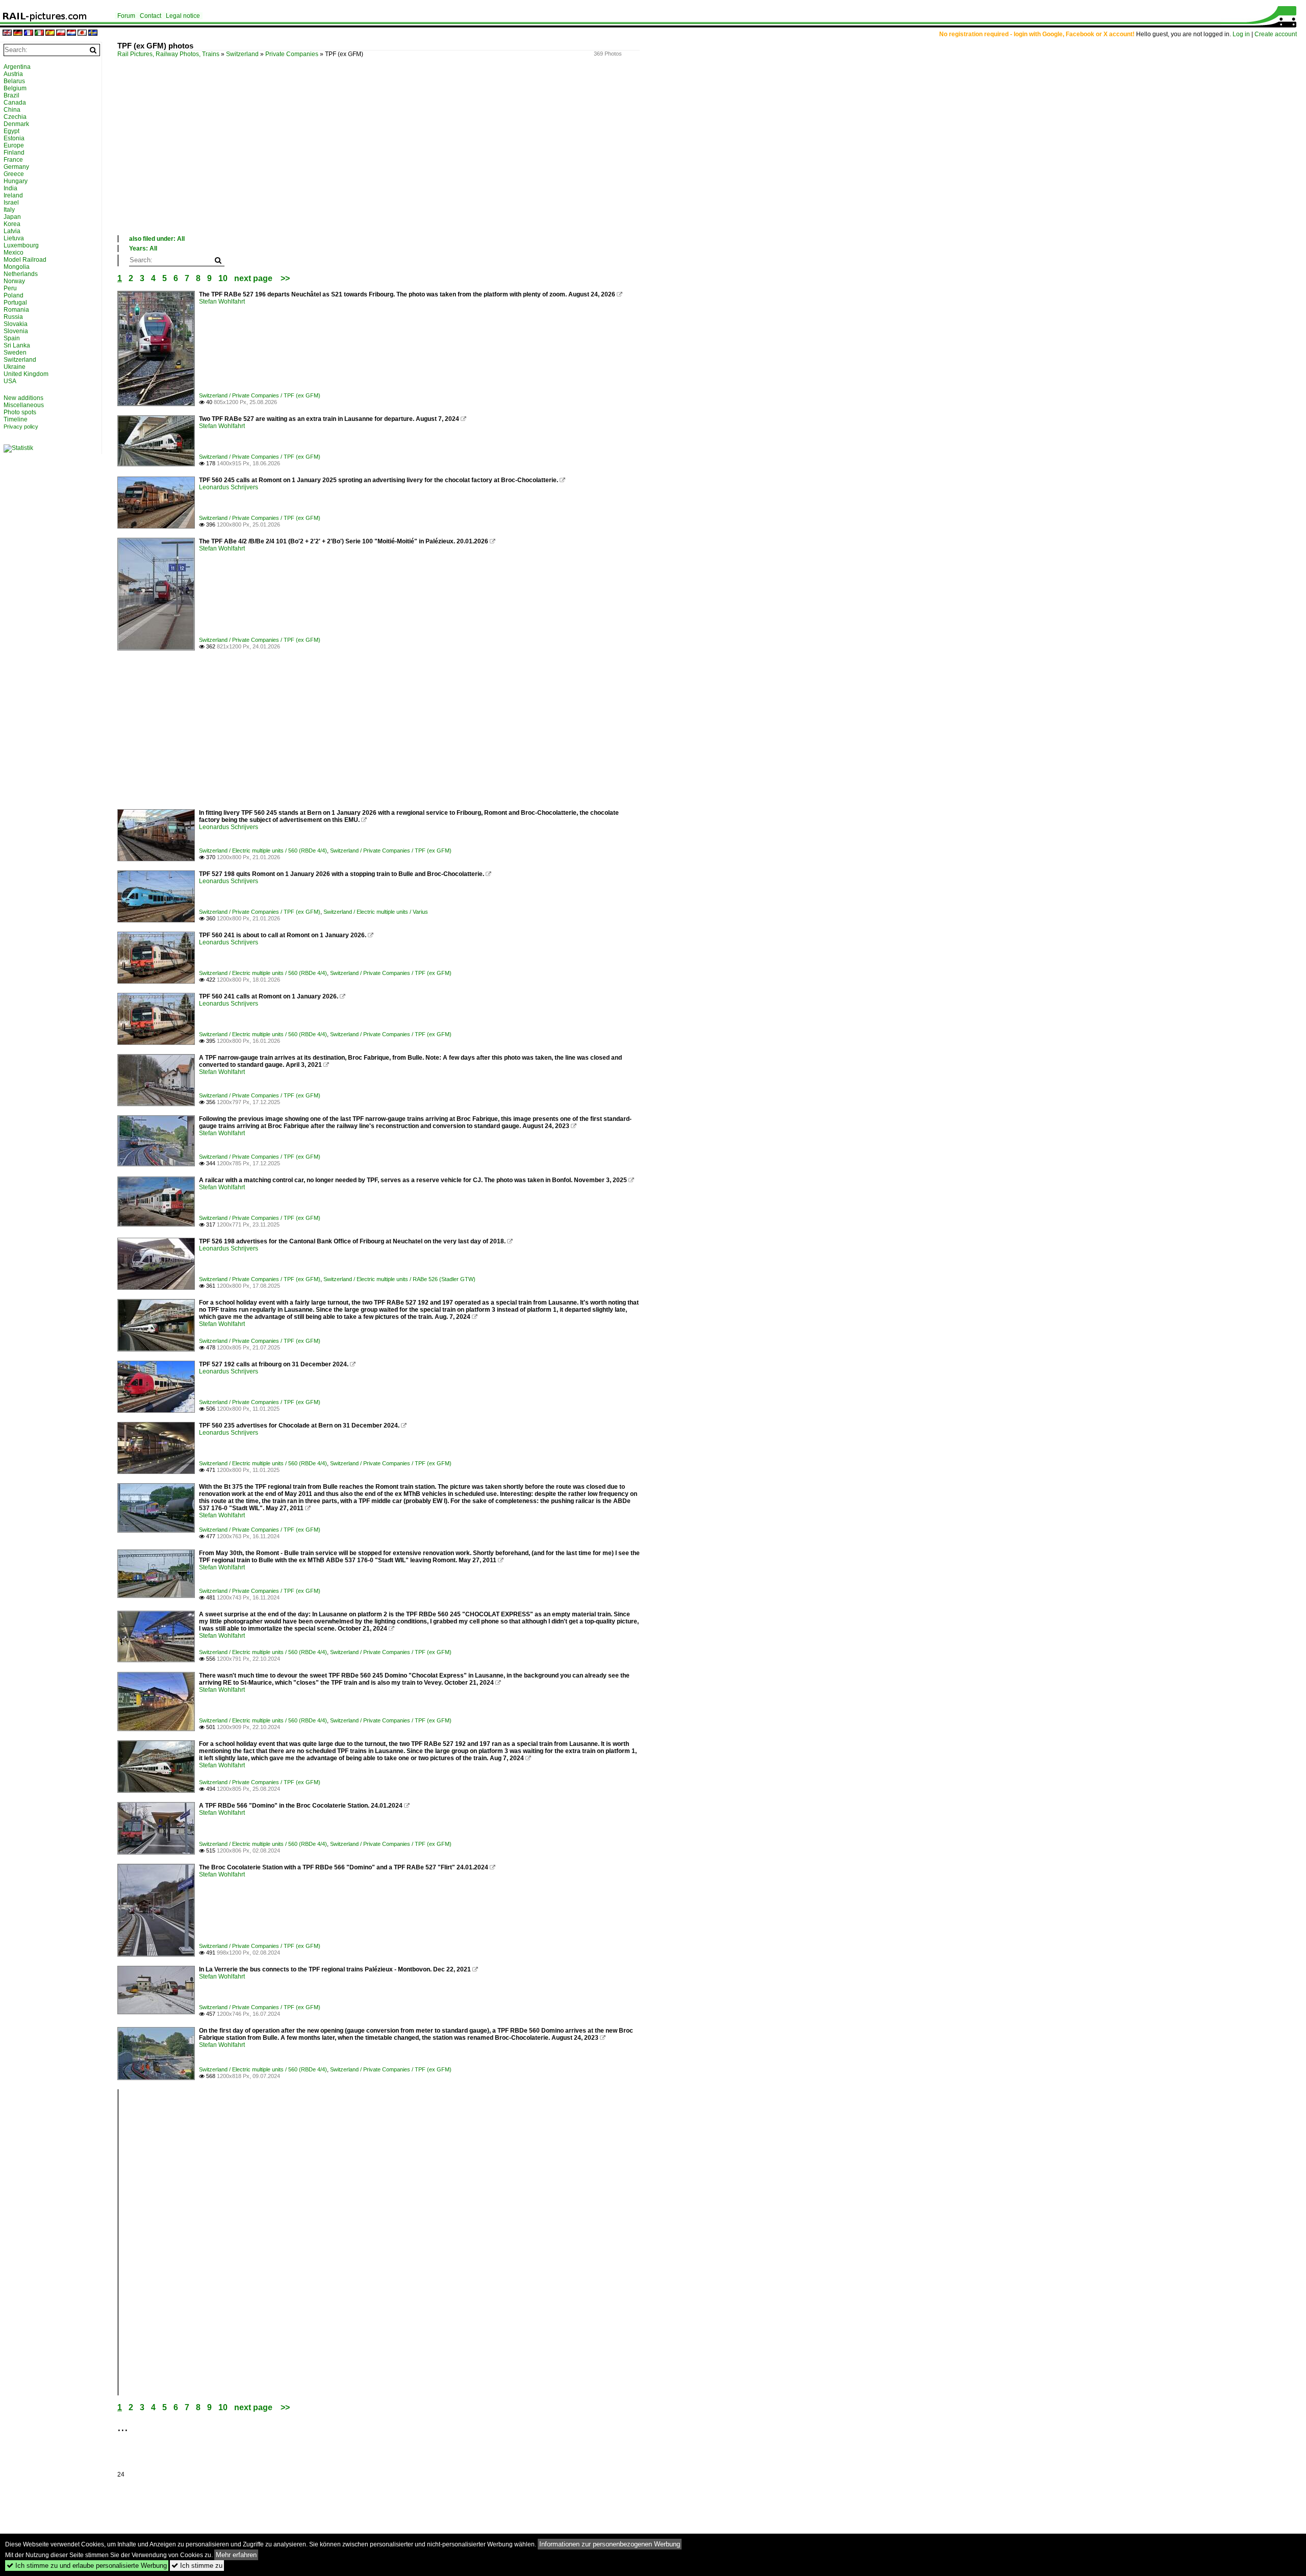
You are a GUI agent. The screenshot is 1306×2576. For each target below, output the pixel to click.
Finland (14, 153)
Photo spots (20, 412)
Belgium (15, 88)
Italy (9, 210)
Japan (12, 217)
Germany (16, 167)
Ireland (13, 195)
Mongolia (17, 267)
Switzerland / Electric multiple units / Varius (376, 912)
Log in (1241, 34)
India (10, 188)
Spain (12, 338)
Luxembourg (21, 245)
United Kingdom (26, 374)
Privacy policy (21, 427)
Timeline (16, 419)
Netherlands (21, 274)
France (13, 160)
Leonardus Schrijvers (229, 487)
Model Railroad (25, 260)
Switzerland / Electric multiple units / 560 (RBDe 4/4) (263, 851)
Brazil (11, 95)
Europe (14, 145)
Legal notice (183, 16)
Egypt (11, 131)
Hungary (16, 181)
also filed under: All (157, 239)
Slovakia (16, 324)
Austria (13, 74)
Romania (16, 310)
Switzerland (242, 54)
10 (223, 278)
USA (10, 381)
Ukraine (15, 367)
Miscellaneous (24, 405)
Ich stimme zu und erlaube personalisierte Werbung (87, 2566)
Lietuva (14, 238)
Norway (14, 281)
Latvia (12, 231)
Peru (10, 288)
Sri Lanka (17, 345)
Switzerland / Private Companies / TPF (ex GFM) (260, 395)
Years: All (143, 248)
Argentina (17, 67)
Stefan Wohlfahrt (222, 302)
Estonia (14, 138)
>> (285, 278)
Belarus (14, 81)
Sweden (15, 353)
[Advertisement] (423, 158)
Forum (126, 16)
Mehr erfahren (236, 2555)
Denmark (16, 124)
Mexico (14, 253)
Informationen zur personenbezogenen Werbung (610, 2544)
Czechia (15, 117)
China (12, 110)
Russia (13, 317)
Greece (14, 174)
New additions (23, 398)
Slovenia (16, 331)
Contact (150, 16)
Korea (12, 224)
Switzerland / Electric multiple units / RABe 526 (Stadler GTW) (399, 1279)
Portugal (15, 303)
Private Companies (292, 54)
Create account (1276, 34)
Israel (11, 203)
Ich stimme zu (197, 2566)
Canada (15, 103)
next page (253, 278)
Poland (14, 295)
